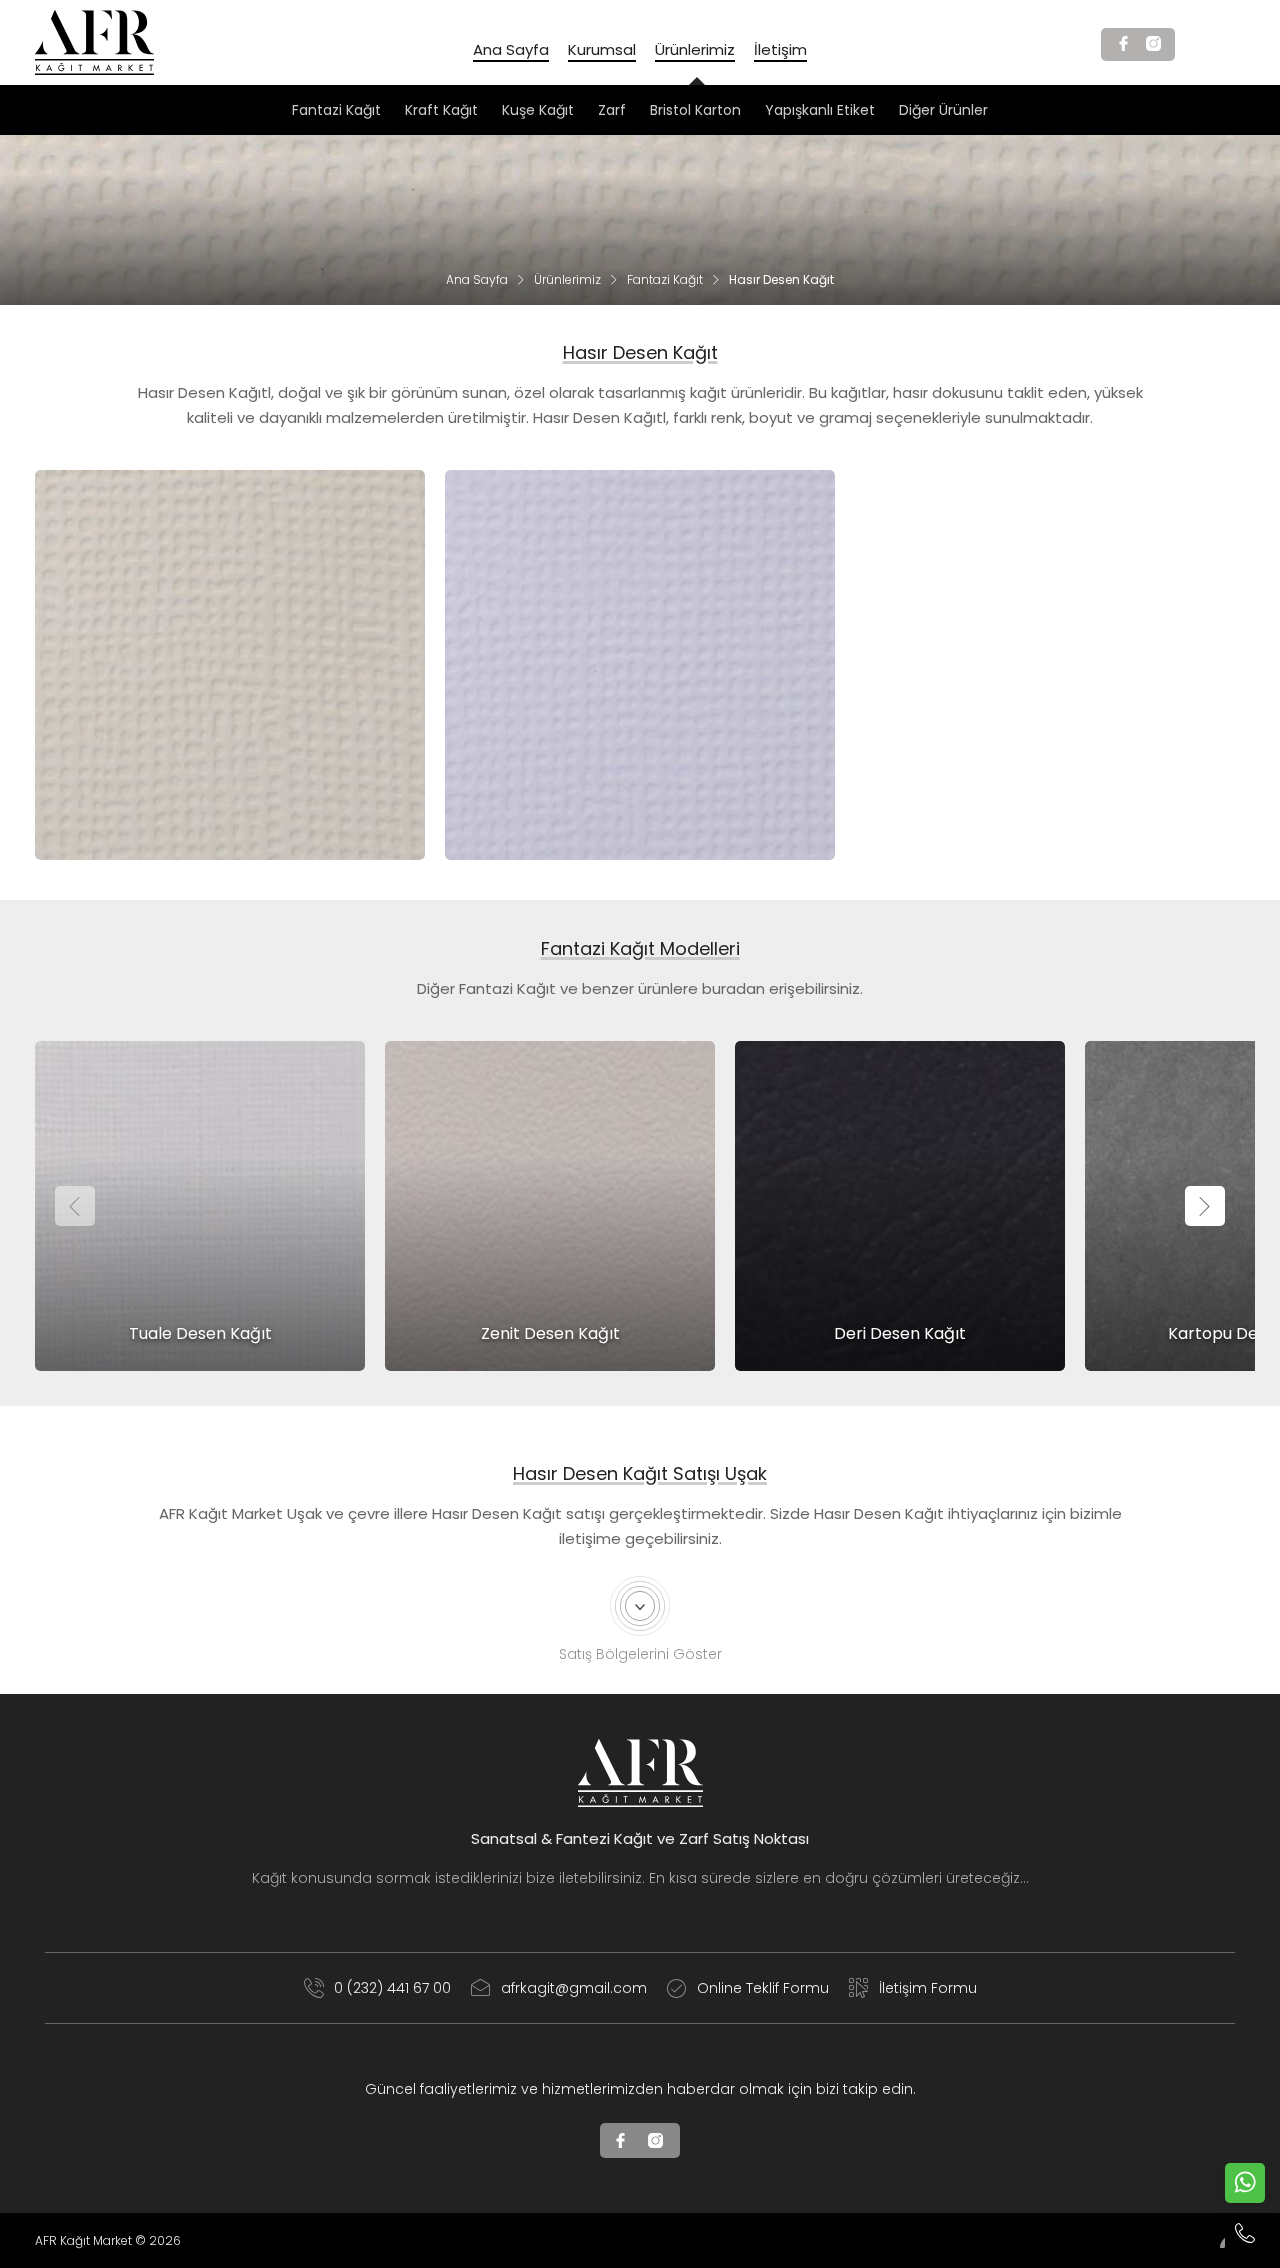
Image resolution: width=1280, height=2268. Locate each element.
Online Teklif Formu (763, 1988)
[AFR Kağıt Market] (94, 42)
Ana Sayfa (477, 279)
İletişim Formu (928, 1988)
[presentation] (75, 1206)
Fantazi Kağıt (665, 279)
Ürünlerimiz (567, 279)
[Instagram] (1153, 44)
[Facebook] (1123, 44)
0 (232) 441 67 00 (392, 1988)
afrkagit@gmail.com (574, 1988)
